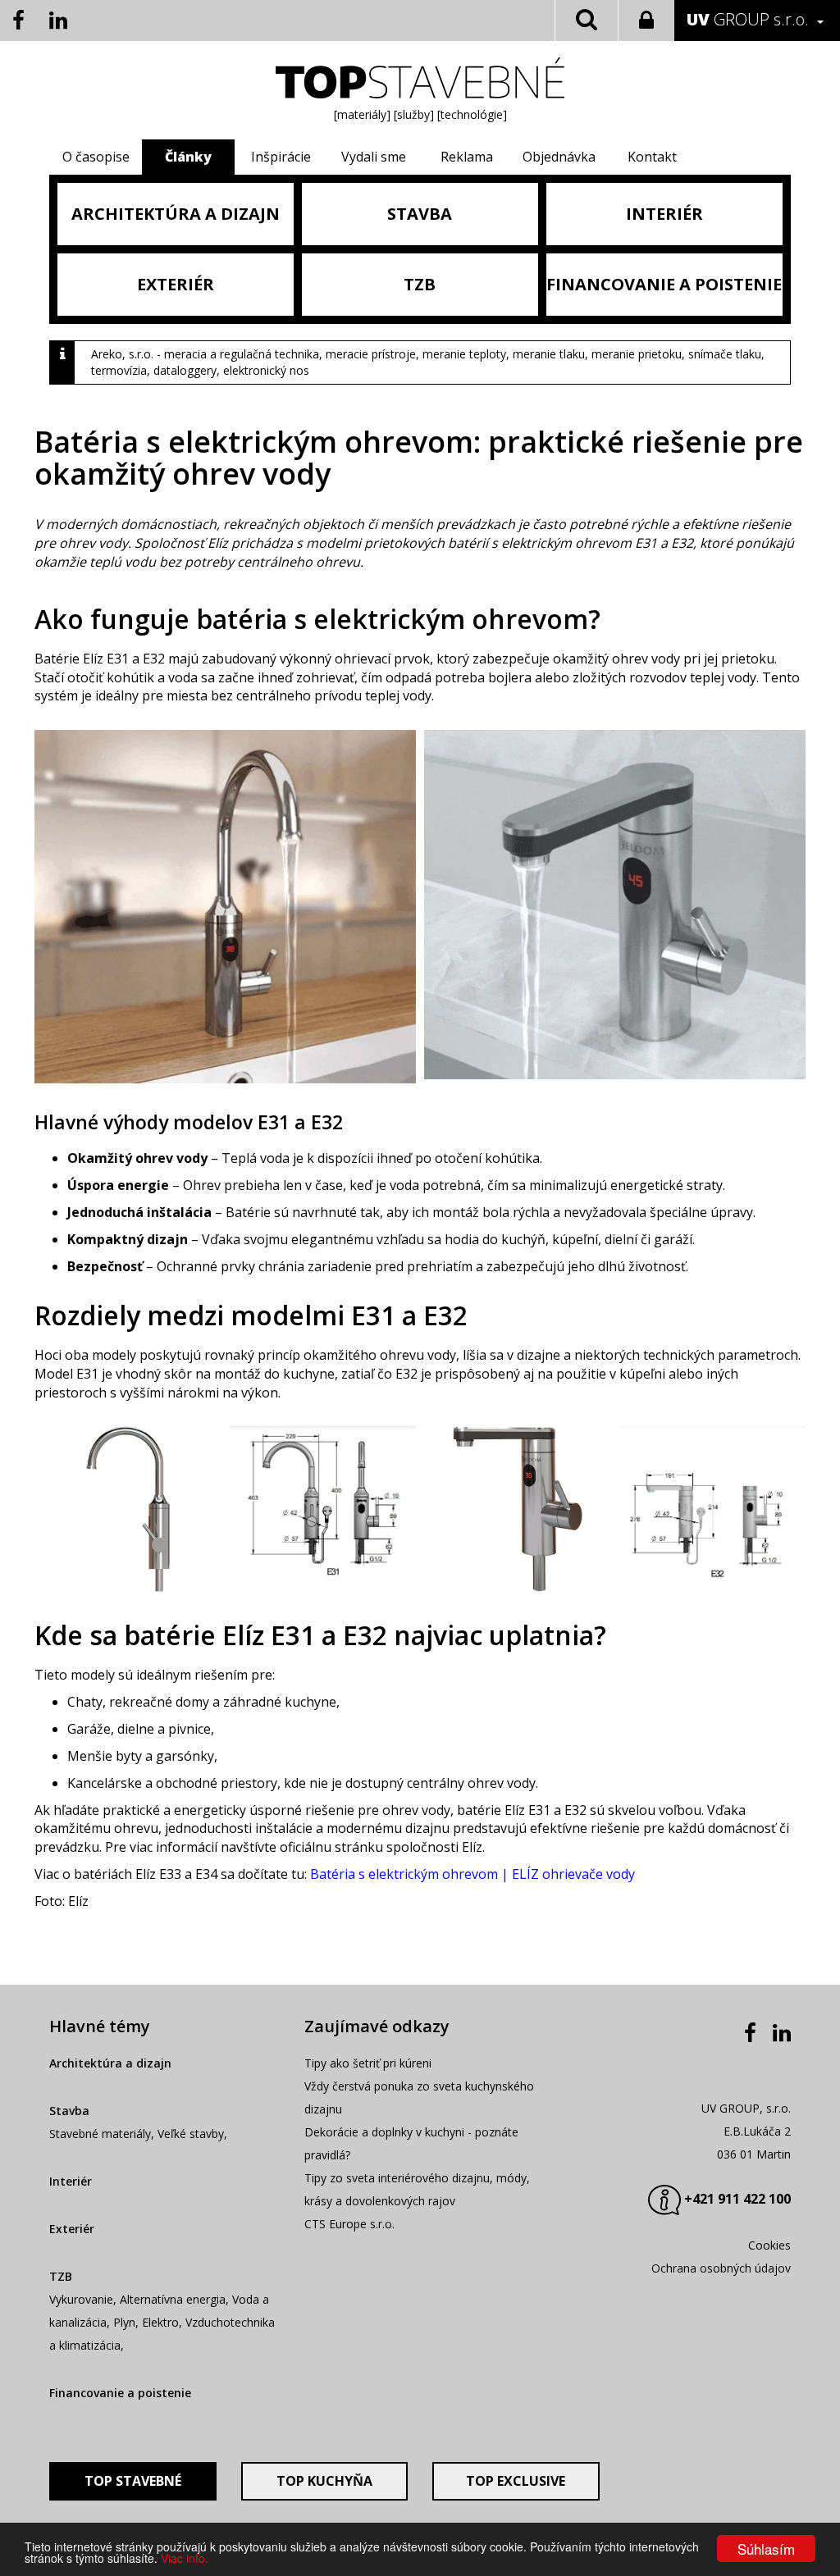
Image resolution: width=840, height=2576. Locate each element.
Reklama (467, 157)
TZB (61, 2276)
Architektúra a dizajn (110, 2063)
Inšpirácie (281, 157)
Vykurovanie (81, 2299)
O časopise (96, 157)
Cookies (769, 2245)
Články (188, 157)
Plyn (124, 2322)
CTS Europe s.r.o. (349, 2224)
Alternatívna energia (173, 2299)
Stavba (69, 2111)
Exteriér (72, 2229)
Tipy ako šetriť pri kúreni (368, 2063)
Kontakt (652, 157)
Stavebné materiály (100, 2134)
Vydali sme (374, 157)
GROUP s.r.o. (748, 19)
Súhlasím (766, 2549)
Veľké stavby (191, 2134)
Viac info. (185, 2558)
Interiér (71, 2181)
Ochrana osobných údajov (721, 2268)
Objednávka (559, 157)
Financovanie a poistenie (120, 2393)
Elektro (160, 2322)
